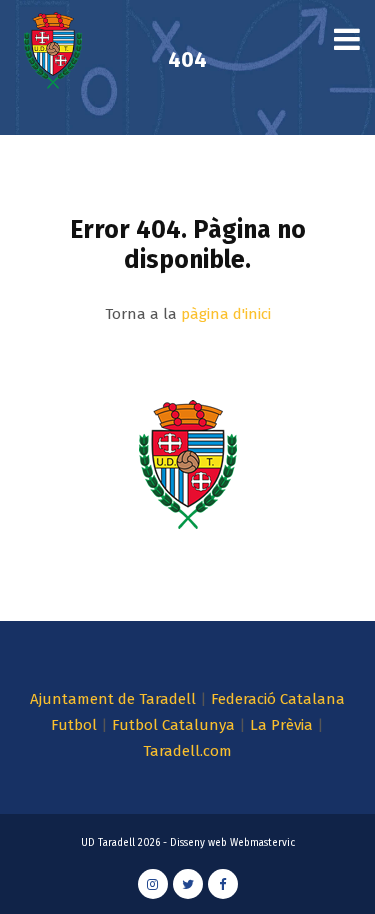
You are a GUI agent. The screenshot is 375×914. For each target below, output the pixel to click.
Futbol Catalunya (173, 725)
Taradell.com (187, 751)
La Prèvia (281, 725)
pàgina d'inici (226, 314)
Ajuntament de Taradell (113, 699)
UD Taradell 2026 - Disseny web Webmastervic (188, 843)
